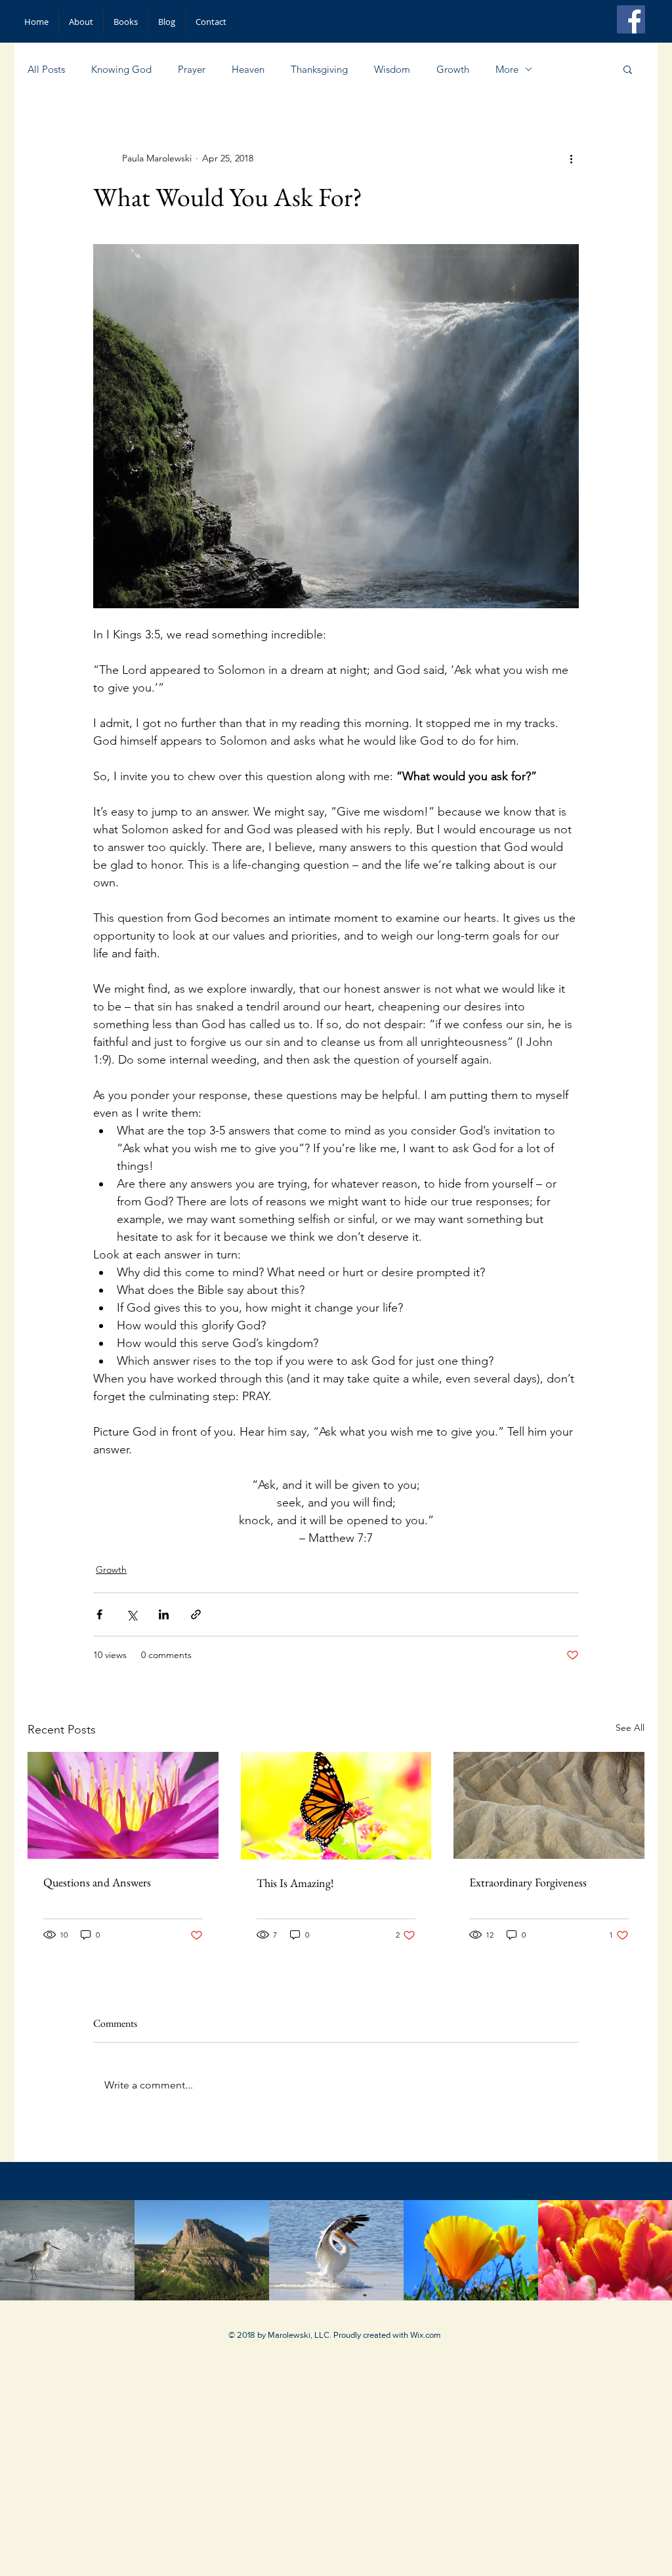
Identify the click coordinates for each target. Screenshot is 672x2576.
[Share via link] (196, 1614)
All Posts (46, 69)
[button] (628, 69)
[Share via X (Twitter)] (132, 1614)
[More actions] (571, 158)
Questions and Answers (97, 1882)
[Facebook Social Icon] (631, 19)
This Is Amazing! (295, 1883)
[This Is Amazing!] (336, 1806)
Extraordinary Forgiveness (528, 1882)
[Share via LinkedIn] (164, 1614)
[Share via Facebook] (99, 1614)
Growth (453, 69)
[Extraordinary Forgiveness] (549, 1805)
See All (630, 1728)
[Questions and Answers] (123, 1805)
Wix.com (426, 2335)
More (507, 69)
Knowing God (121, 69)
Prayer (192, 69)
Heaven (248, 69)
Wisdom (392, 69)
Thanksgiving (319, 69)
